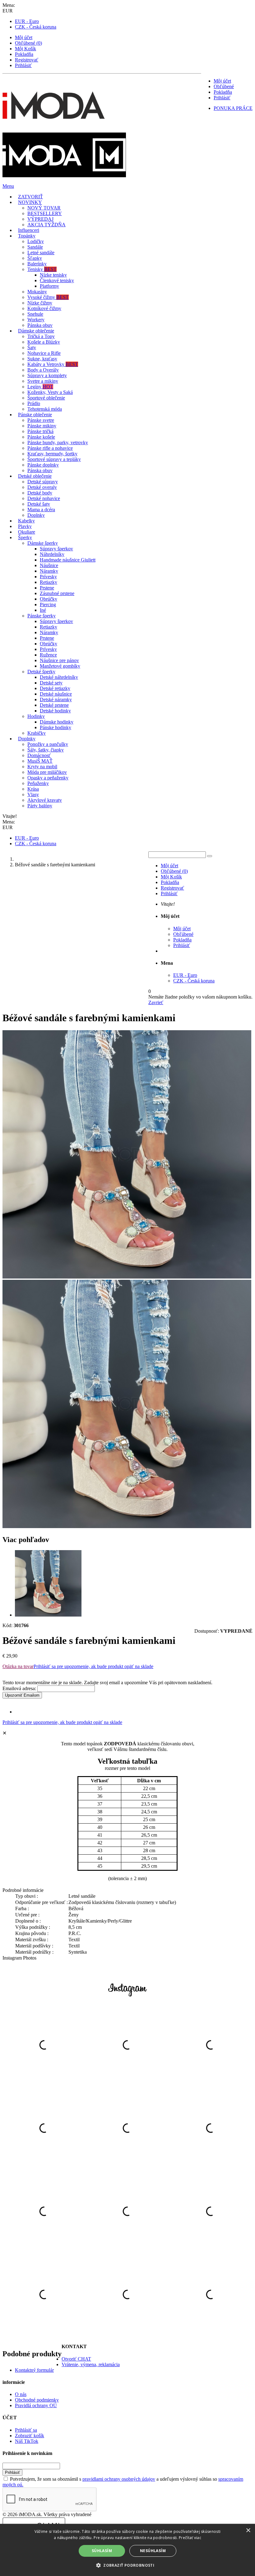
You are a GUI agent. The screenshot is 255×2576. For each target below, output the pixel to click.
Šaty (32, 347)
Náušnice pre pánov (59, 660)
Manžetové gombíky (60, 666)
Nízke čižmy (40, 303)
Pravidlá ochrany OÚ (36, 2405)
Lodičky (36, 241)
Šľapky (35, 258)
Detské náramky (56, 699)
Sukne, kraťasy (42, 359)
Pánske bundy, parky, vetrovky (58, 442)
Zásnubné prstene (57, 593)
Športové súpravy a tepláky (54, 459)
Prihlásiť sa (26, 2430)
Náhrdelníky (52, 554)
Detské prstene (54, 705)
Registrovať (27, 60)
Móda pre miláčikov (47, 772)
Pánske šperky (42, 616)
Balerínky (37, 264)
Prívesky (48, 577)
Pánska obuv (40, 325)
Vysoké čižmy (48, 297)
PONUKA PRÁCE (233, 108)
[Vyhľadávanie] (210, 856)
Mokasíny (37, 292)
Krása (33, 789)
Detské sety (51, 683)
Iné (43, 610)
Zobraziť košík (30, 2436)
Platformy (49, 286)
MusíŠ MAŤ (40, 761)
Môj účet (24, 37)
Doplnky (36, 515)
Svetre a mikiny (43, 381)
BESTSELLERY (45, 213)
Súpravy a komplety (47, 375)
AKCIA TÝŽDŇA (46, 225)
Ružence (48, 655)
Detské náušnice (56, 694)
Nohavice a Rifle (44, 353)
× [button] (248, 2531)
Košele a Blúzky (44, 342)
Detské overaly (42, 487)
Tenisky (42, 269)
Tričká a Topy (41, 336)
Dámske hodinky (57, 722)
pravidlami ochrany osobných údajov (119, 2479)
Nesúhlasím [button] (153, 2551)
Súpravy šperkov (56, 549)
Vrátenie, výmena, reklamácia (91, 2364)
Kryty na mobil (42, 767)
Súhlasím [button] (102, 2551)
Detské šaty (39, 504)
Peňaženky (38, 783)
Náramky (49, 571)
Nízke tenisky (53, 275)
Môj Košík (25, 49)
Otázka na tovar (18, 1666)
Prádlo (34, 403)
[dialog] (127, 2550)
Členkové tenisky (57, 280)
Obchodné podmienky (37, 2400)
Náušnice (49, 565)
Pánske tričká (40, 431)
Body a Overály (43, 370)
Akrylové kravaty (45, 800)
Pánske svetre (41, 420)
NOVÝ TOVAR (44, 208)
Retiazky (49, 582)
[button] (127, 2565)
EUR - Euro (27, 21)
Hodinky (36, 716)
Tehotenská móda (45, 409)
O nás (21, 2394)
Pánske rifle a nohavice (50, 448)
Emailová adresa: (19, 1688)
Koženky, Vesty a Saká (50, 392)
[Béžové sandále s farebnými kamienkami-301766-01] (48, 1615)
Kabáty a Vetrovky (53, 364)
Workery (36, 320)
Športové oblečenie (46, 398)
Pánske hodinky (56, 727)
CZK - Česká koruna (36, 27)
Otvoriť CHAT (76, 2359)
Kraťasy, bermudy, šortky (52, 454)
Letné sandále (41, 253)
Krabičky (37, 733)
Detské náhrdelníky (59, 677)
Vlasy (33, 794)
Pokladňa (24, 54)
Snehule (35, 314)
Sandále (35, 247)
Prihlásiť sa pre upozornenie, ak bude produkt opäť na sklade (93, 1666)
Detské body (40, 493)
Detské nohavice (44, 498)
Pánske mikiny (42, 426)
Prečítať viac (190, 2538)
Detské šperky (41, 672)
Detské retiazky (55, 688)
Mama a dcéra (41, 510)
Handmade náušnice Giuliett (68, 560)
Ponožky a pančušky (48, 744)
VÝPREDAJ (40, 219)
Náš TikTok (27, 2441)
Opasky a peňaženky (48, 778)
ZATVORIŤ (30, 197)
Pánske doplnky (43, 465)
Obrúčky (49, 599)
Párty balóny (40, 806)
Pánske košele (41, 437)
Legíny (40, 387)
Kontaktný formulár (34, 2370)
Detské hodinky (55, 711)
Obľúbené (224, 86)
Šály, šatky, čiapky (46, 750)
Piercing (48, 605)
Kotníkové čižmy (44, 308)
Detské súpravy (43, 482)
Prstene (47, 588)
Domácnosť (39, 755)
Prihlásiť (23, 65)
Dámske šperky (43, 543)
